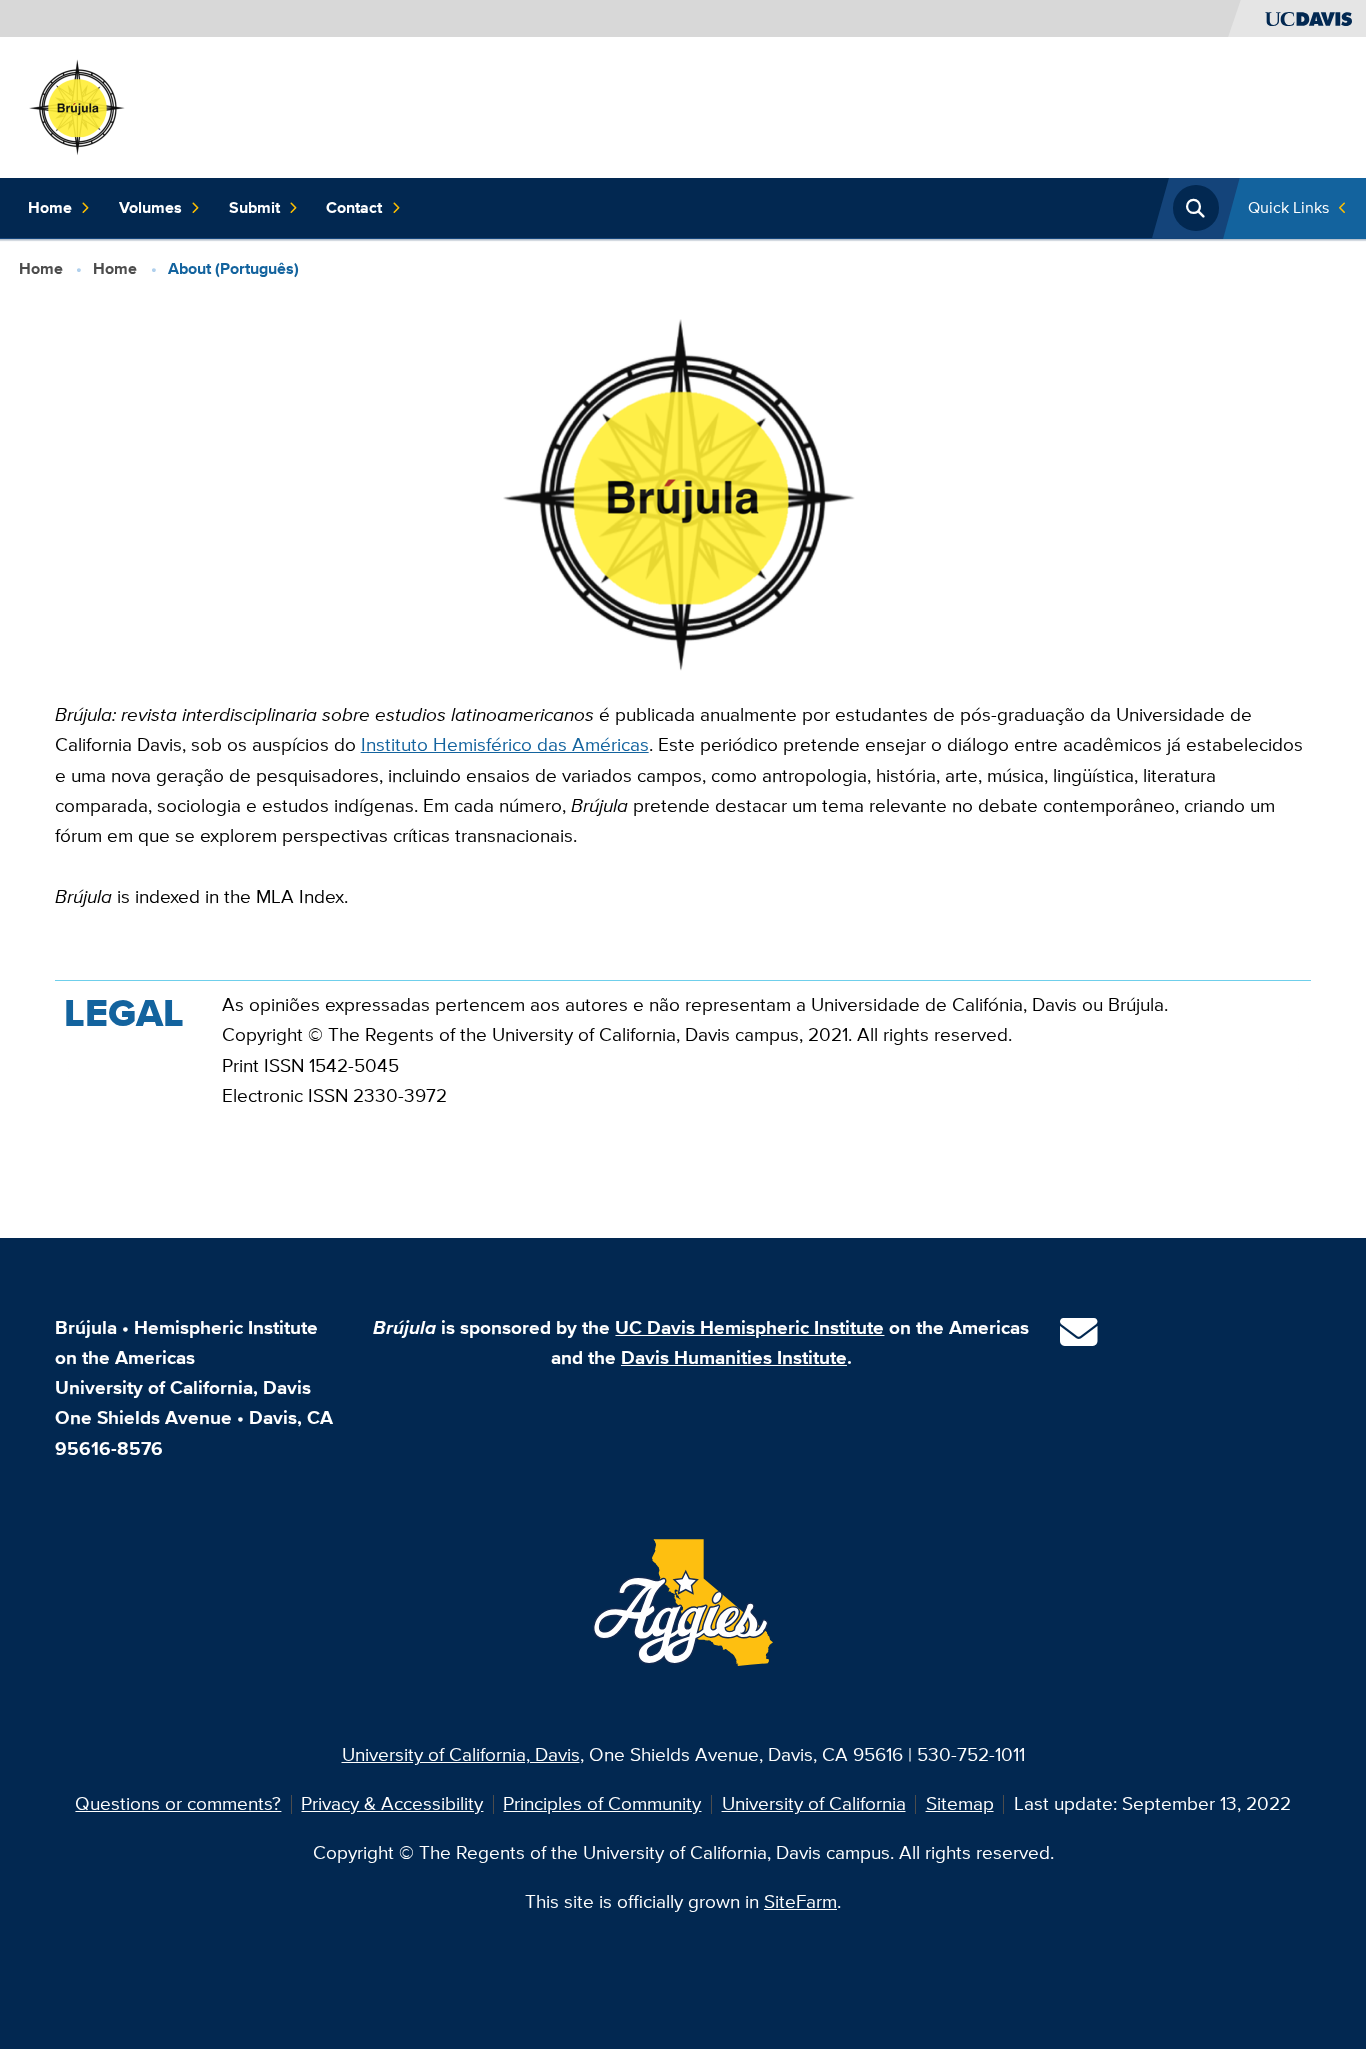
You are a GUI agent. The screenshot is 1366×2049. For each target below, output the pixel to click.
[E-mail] (1078, 1339)
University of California (814, 1803)
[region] (683, 1069)
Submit (254, 207)
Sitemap (960, 1803)
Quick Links (1288, 207)
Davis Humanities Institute (734, 1357)
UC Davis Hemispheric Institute (749, 1327)
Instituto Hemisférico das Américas (505, 744)
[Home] (78, 105)
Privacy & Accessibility (392, 1803)
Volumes (150, 207)
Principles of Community (602, 1803)
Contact (354, 207)
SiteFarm (800, 1901)
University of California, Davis (461, 1754)
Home (50, 207)
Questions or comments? (178, 1803)
